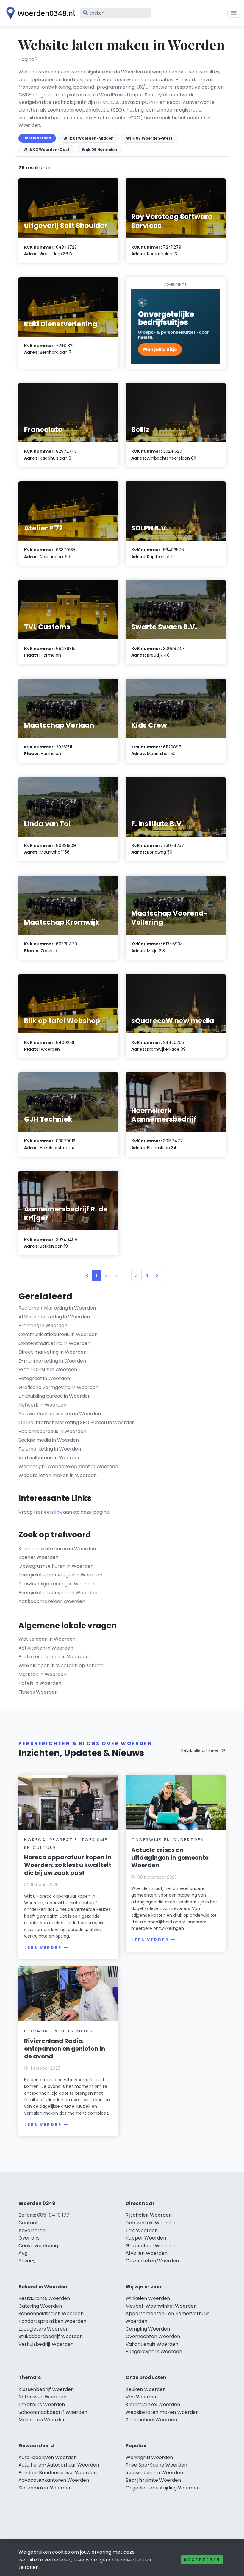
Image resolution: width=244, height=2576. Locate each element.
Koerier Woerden (38, 1557)
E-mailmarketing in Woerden (52, 1361)
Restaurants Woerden (44, 2298)
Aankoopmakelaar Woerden (52, 1601)
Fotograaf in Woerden (44, 1378)
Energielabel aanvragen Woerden (58, 1593)
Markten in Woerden (42, 1674)
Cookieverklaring (38, 2246)
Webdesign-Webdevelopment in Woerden (68, 1466)
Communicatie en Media (58, 2031)
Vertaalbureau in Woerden (50, 1458)
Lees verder (43, 1948)
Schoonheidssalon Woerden (51, 2313)
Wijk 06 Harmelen (100, 149)
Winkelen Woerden (148, 2298)
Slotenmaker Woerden (45, 2488)
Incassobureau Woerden (154, 2473)
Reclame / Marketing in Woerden (57, 1308)
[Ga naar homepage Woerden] (39, 13)
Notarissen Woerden (42, 2397)
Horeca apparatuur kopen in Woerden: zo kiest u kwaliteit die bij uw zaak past (68, 1865)
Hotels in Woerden (40, 1683)
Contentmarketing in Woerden (54, 1343)
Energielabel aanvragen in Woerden (60, 1575)
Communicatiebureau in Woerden (58, 1334)
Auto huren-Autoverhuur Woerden (59, 2465)
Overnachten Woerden (153, 2336)
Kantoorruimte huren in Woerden (57, 1549)
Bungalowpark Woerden (154, 2352)
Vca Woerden (142, 2397)
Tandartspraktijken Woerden (52, 2321)
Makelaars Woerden (42, 2420)
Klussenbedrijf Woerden (46, 2389)
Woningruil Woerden (149, 2457)
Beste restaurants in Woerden (54, 1657)
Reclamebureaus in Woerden (52, 1431)
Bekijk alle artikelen (200, 1750)
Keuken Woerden (146, 2389)
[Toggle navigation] (234, 13)
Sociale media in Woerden (49, 1440)
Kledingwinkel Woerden (153, 2404)
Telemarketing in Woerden (50, 1449)
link (58, 1512)
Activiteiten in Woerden (46, 1648)
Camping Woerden (148, 2329)
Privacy (27, 2261)
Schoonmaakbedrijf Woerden (53, 2412)
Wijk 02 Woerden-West (149, 138)
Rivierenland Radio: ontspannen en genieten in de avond (65, 2049)
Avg (23, 2253)
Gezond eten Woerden (152, 2261)
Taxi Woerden (142, 2230)
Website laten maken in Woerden (58, 1475)
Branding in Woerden (43, 1325)
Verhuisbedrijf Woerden (46, 2344)
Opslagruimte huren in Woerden (56, 1566)
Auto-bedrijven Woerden (48, 2457)
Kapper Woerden (146, 2238)
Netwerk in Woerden (42, 1405)
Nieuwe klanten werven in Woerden (60, 1414)
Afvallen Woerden (147, 2253)
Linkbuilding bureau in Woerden (55, 1396)
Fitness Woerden (38, 1692)
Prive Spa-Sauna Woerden (156, 2465)
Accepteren (202, 2560)
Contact (28, 2223)
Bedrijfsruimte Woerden (153, 2480)
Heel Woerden (37, 138)
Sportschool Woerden (151, 2420)
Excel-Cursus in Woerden (48, 1370)
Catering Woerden (40, 2306)
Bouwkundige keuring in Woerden (57, 1584)
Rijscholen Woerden (149, 2215)
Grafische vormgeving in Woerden (58, 1387)
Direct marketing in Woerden (53, 1352)
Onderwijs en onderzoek (168, 1840)
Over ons (29, 2238)
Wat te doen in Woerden (47, 1639)
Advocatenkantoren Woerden (54, 2480)
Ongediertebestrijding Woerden (163, 2488)
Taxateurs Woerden (42, 2404)
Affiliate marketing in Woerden (54, 1317)
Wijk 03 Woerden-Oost (46, 149)
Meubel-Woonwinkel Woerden (161, 2306)
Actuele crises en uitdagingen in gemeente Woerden (170, 1858)
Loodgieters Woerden (44, 2329)
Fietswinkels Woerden (151, 2223)
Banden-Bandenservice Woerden (58, 2473)
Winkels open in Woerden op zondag (61, 1666)
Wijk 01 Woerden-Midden (89, 138)
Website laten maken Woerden (162, 2412)
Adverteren (32, 2230)
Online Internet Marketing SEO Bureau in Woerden (77, 1422)
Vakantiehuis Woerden (152, 2344)
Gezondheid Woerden (151, 2246)
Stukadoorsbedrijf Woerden (51, 2336)
